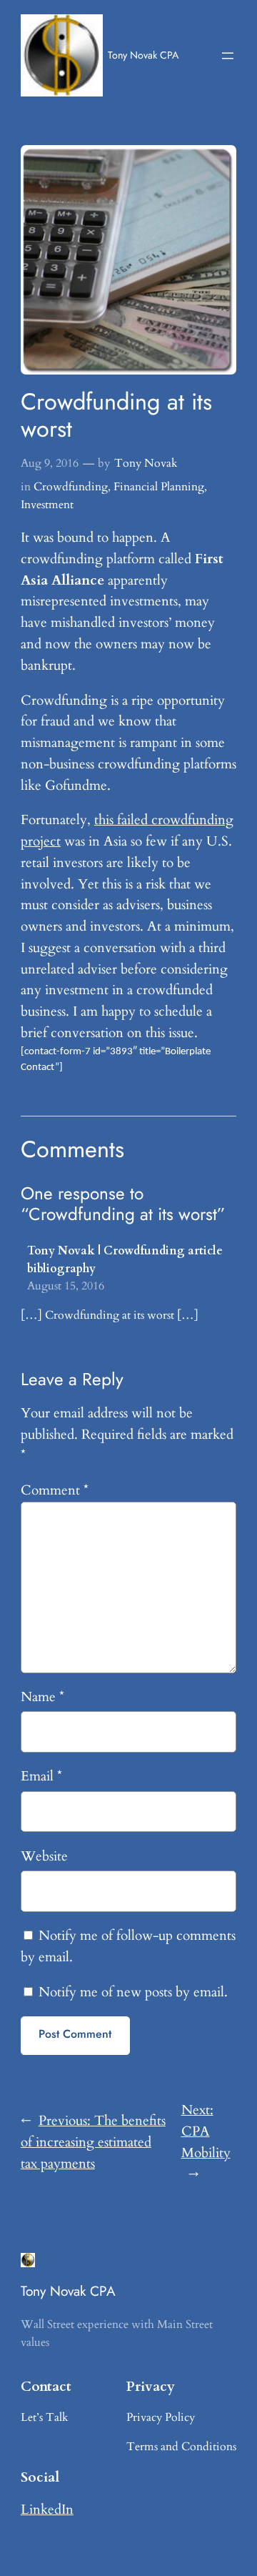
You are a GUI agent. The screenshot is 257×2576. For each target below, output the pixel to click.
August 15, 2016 (66, 1286)
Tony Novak (146, 463)
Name (42, 1697)
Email (41, 1776)
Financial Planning (159, 487)
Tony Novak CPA (143, 55)
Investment (47, 505)
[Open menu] (228, 56)
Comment (55, 1490)
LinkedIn (47, 2510)
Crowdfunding (71, 487)
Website (44, 1856)
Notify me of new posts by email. (133, 1992)
